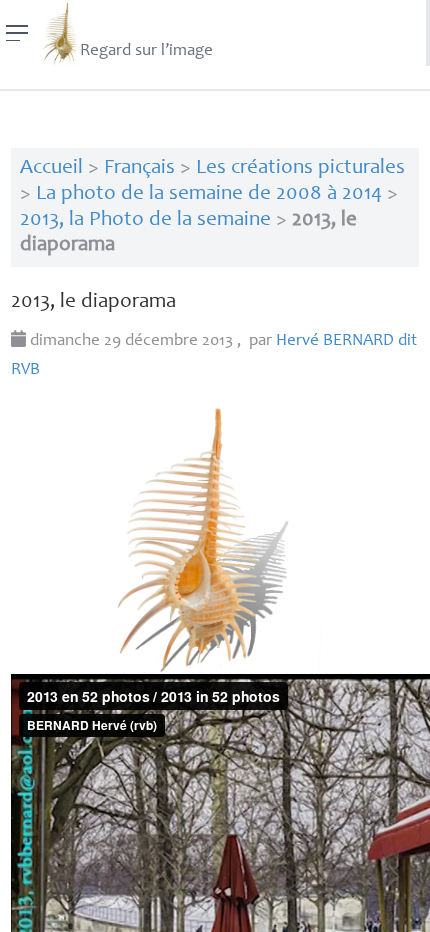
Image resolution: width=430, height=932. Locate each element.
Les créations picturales (300, 168)
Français (139, 168)
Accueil (51, 168)
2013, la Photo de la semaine (145, 220)
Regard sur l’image (146, 51)
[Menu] (17, 33)
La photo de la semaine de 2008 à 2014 (209, 194)
